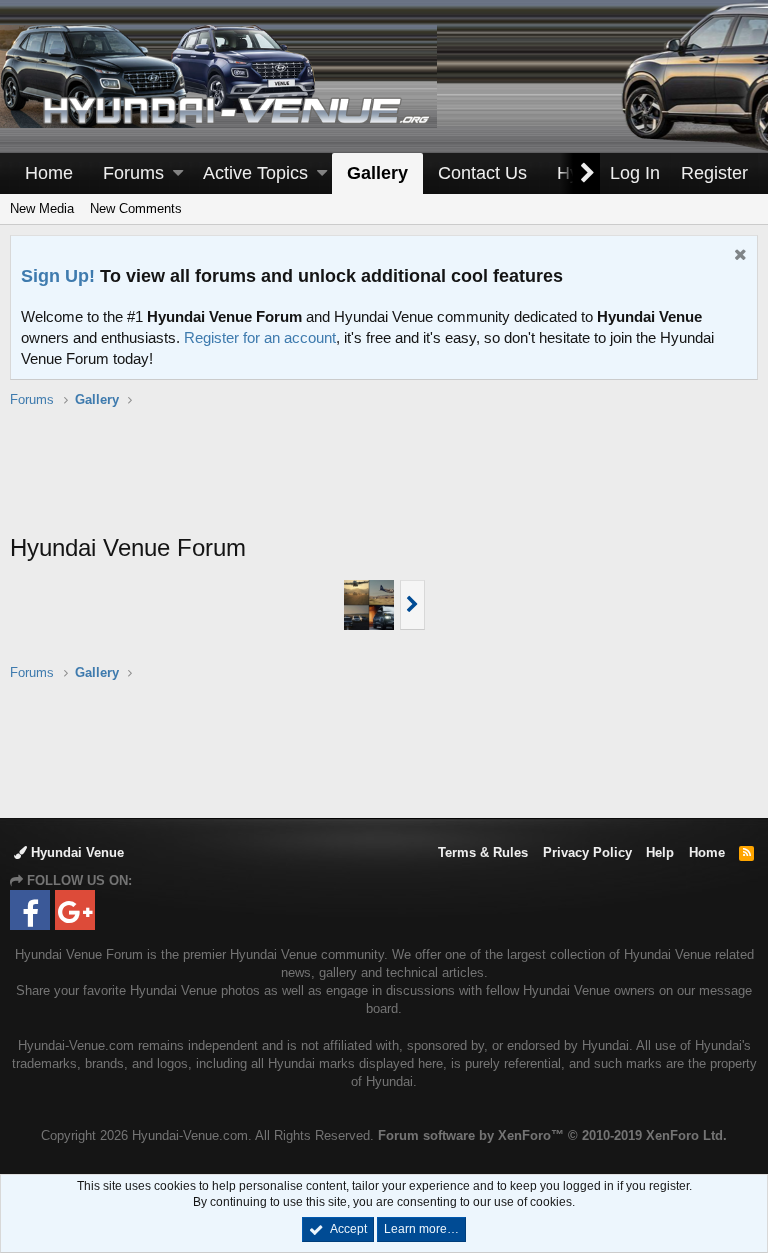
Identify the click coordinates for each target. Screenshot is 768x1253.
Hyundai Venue (75, 852)
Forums (133, 173)
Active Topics (255, 173)
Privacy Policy (587, 852)
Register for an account (260, 337)
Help (660, 852)
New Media (42, 208)
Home (49, 173)
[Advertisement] (384, 481)
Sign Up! (58, 276)
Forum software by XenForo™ (552, 1135)
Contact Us (482, 173)
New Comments (136, 208)
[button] (178, 173)
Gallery (377, 173)
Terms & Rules (483, 852)
